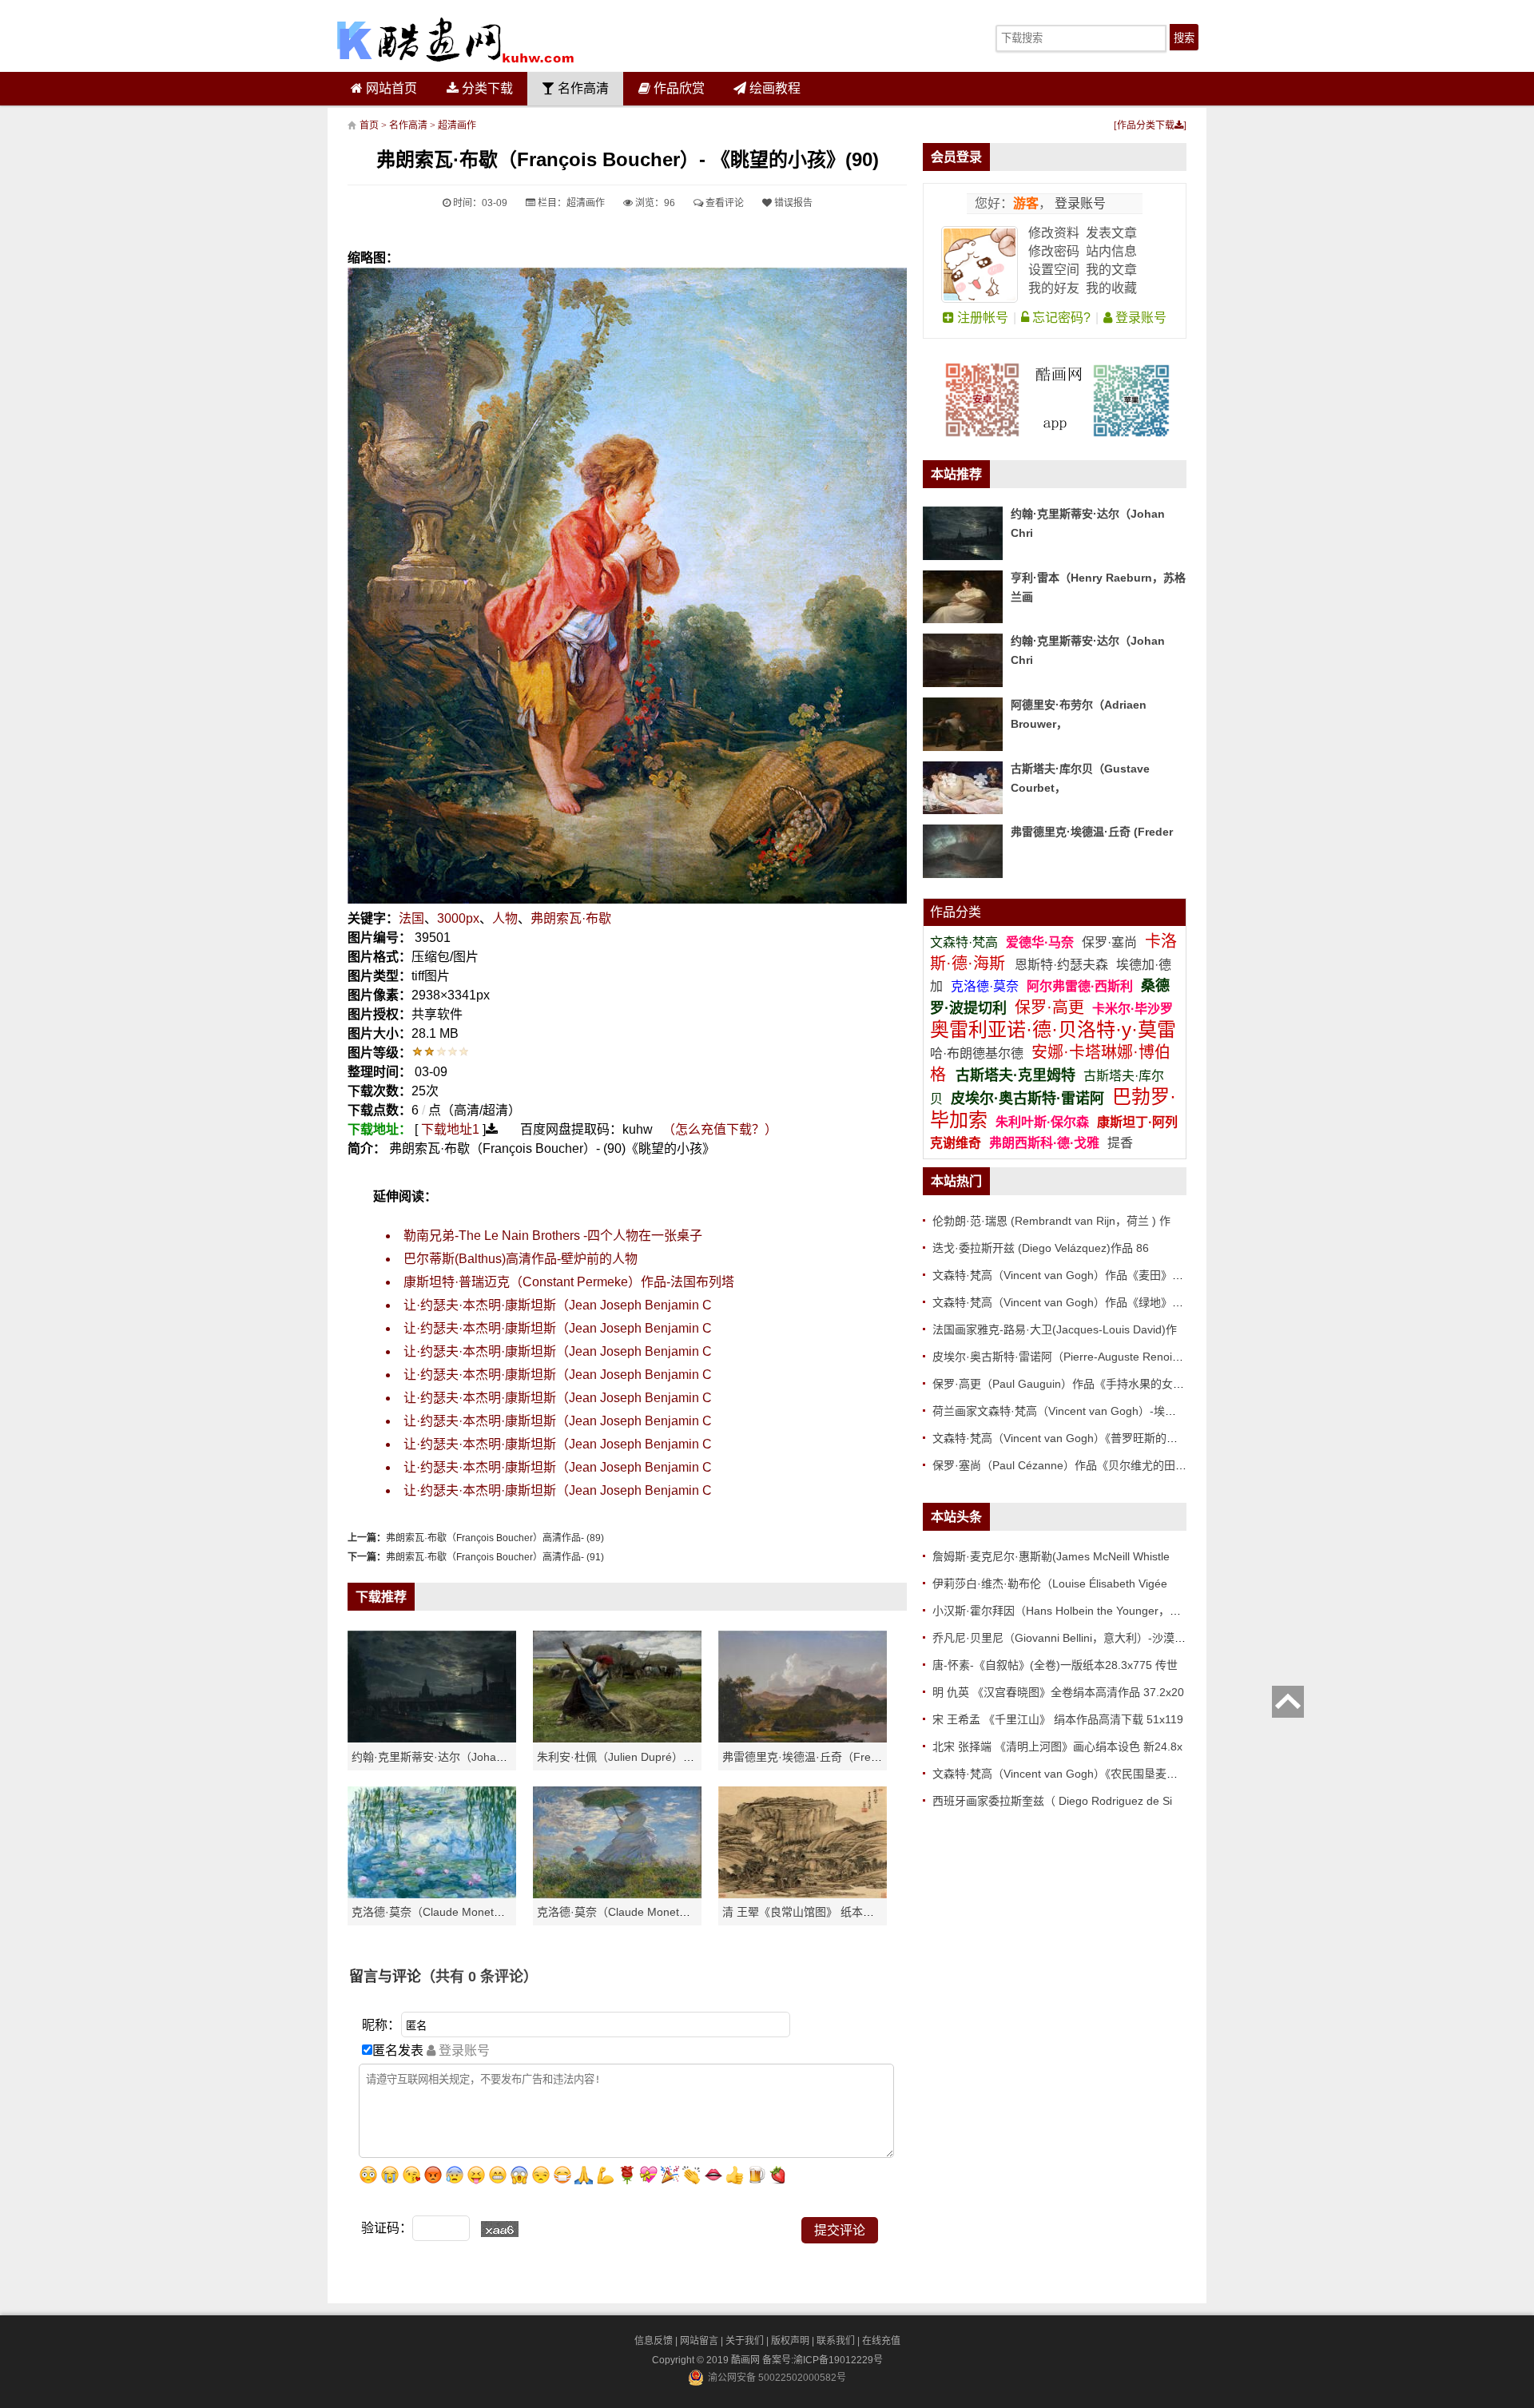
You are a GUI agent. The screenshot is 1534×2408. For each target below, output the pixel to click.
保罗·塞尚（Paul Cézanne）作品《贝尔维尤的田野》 (1065, 1465)
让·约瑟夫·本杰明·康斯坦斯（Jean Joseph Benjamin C (558, 1305)
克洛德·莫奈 (985, 986)
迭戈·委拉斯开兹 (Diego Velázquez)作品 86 (1041, 1248)
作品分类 (956, 912)
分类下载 (486, 88)
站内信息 (1111, 251)
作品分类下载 (1146, 125)
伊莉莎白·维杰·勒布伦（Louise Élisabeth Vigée (1050, 1583)
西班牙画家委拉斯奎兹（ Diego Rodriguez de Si (1052, 1801)
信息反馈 (654, 2341)
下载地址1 (450, 1129)
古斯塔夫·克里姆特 (1015, 1075)
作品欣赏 (678, 88)
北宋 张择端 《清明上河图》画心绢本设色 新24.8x (1057, 1746)
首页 (369, 125)
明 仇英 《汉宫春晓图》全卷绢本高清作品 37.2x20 (1058, 1692)
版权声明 (790, 2341)
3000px (458, 918)
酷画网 (747, 2360)
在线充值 (881, 2341)
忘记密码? (1060, 318)
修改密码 (1054, 251)
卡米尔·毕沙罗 (1133, 1009)
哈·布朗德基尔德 (978, 1053)
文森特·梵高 (966, 942)
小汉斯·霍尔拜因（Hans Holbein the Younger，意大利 (1068, 1611)
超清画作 (457, 125)
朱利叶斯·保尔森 (1044, 1122)
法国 (411, 918)
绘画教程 (773, 88)
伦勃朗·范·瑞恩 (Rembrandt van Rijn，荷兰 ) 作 (1051, 1221)
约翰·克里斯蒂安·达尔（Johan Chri (439, 1757)
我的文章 (1111, 270)
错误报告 (792, 203)
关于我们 (745, 2341)
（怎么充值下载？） (720, 1129)
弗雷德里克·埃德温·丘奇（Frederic (809, 1757)
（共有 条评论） (479, 1977)
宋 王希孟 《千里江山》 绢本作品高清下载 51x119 (1058, 1719)
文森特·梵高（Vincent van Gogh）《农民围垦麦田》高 (1066, 1774)
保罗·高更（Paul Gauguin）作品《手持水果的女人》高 (1069, 1384)
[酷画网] (455, 40)
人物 (505, 918)
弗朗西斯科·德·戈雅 (1044, 1143)
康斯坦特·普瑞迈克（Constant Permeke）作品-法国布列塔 (569, 1282)
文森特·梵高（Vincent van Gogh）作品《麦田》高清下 (1069, 1275)
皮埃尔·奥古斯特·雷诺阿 (1027, 1099)
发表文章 (1111, 233)
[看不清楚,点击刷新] (500, 2229)
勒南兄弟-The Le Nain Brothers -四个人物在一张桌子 (553, 1236)
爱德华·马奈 (1041, 942)
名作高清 (582, 88)
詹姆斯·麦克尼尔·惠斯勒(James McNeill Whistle (1051, 1556)
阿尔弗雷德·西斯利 (1080, 986)
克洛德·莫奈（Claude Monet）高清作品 (451, 1912)
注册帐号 (981, 318)
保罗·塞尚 (1111, 942)
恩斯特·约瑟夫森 (1063, 965)
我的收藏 (1111, 288)
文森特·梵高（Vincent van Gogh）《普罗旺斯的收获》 (1066, 1438)
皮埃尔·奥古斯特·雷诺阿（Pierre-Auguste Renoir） (1060, 1357)
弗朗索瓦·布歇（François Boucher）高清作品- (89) (495, 1538)
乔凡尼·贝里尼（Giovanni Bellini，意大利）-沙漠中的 (1065, 1638)
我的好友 (1054, 288)
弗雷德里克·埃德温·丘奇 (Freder (1092, 832)
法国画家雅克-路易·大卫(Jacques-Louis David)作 (1055, 1329)
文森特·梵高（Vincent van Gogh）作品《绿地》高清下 (1069, 1302)
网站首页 (390, 88)
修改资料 (1054, 233)
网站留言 (699, 2341)
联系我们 (836, 2341)
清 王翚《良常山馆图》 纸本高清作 (809, 1912)
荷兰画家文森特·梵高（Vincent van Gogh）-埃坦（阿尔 (1071, 1411)
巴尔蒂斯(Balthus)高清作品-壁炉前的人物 (521, 1259)
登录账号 (1079, 203)
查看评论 (723, 203)
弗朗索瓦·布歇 (571, 918)
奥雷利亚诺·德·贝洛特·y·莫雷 (1053, 1029)
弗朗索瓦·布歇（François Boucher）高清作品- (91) (495, 1557)
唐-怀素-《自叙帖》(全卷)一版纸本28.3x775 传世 (1055, 1665)
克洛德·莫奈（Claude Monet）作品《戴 (636, 1912)
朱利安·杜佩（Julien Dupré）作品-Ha (630, 1757)
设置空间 (1054, 270)
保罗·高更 (1049, 1007)
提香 (1120, 1143)
